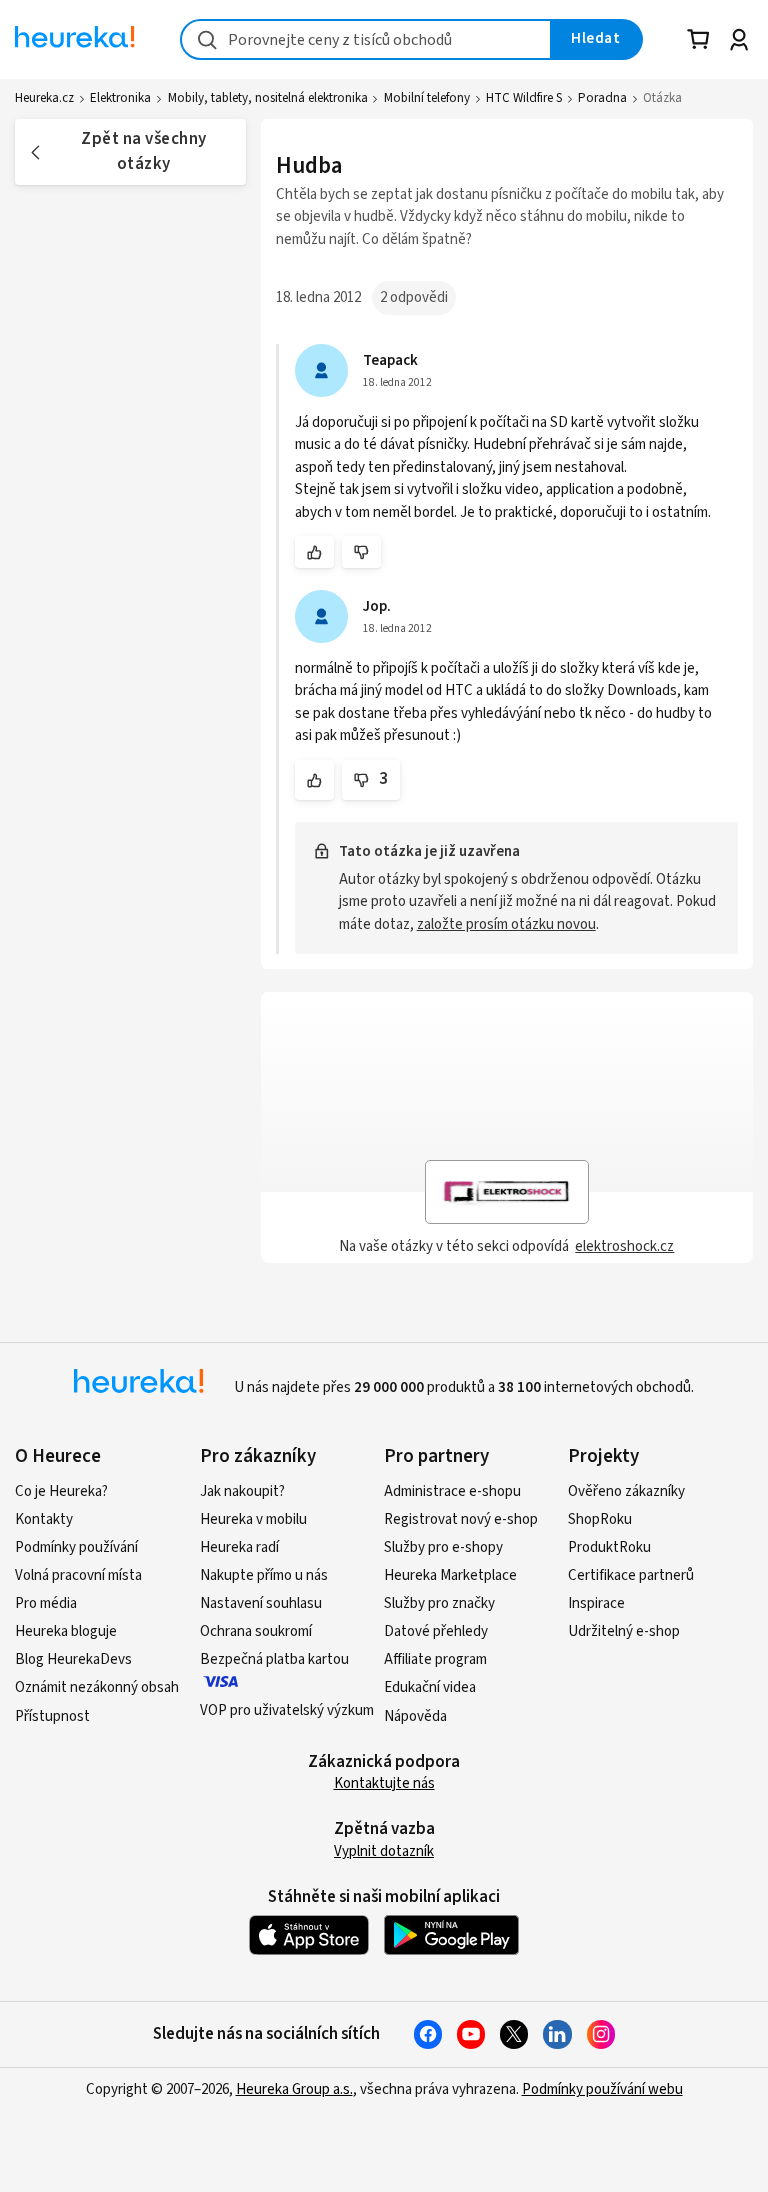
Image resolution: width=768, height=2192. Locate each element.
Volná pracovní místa (78, 1575)
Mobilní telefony (427, 98)
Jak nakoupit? (242, 1491)
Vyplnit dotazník (384, 1851)
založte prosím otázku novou (506, 924)
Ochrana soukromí (256, 1631)
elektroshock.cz (624, 1246)
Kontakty (44, 1519)
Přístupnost (52, 1716)
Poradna (602, 98)
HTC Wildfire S (524, 98)
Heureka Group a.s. (294, 2089)
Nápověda (415, 1716)
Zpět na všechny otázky (143, 151)
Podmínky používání (76, 1547)
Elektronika (120, 98)
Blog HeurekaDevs (73, 1659)
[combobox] (366, 39)
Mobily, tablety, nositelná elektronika (268, 98)
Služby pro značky (439, 1603)
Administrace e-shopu (452, 1491)
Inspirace (596, 1603)
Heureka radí (239, 1547)
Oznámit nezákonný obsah (97, 1687)
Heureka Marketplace (450, 1575)
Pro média (46, 1603)
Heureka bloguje (66, 1631)
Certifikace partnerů (631, 1575)
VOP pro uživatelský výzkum (287, 1710)
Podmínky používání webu (602, 2089)
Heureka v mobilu (253, 1519)
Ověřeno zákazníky (626, 1491)
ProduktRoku (609, 1547)
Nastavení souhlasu (261, 1603)
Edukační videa (430, 1687)
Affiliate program (435, 1659)
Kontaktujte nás (384, 1783)
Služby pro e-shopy (443, 1547)
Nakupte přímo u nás (264, 1575)
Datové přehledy (436, 1631)
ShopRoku (600, 1519)
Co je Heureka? (61, 1491)
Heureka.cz (44, 98)
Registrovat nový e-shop (461, 1519)
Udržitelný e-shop (624, 1631)
